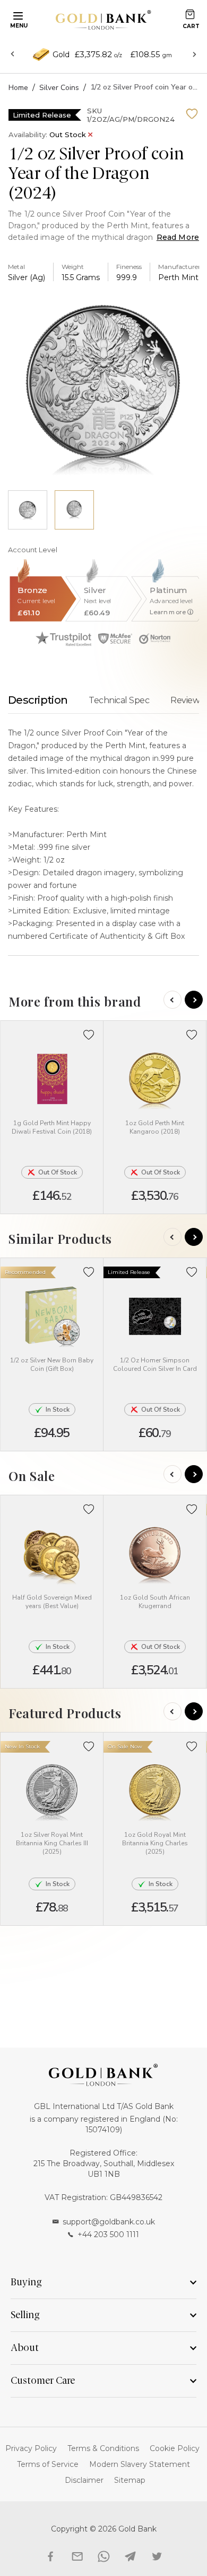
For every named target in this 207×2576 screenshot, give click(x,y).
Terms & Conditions (103, 2448)
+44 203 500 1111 (108, 2234)
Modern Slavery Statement (140, 2464)
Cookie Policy (175, 2448)
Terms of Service (48, 2464)
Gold (61, 55)
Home (18, 88)
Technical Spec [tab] (119, 700)
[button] (89, 1035)
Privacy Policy (31, 2448)
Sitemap (130, 2480)
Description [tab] (38, 700)
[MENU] (16, 15)
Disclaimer (84, 2480)
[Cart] (190, 14)
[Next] (194, 1000)
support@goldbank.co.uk (109, 2222)
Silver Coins (59, 88)
